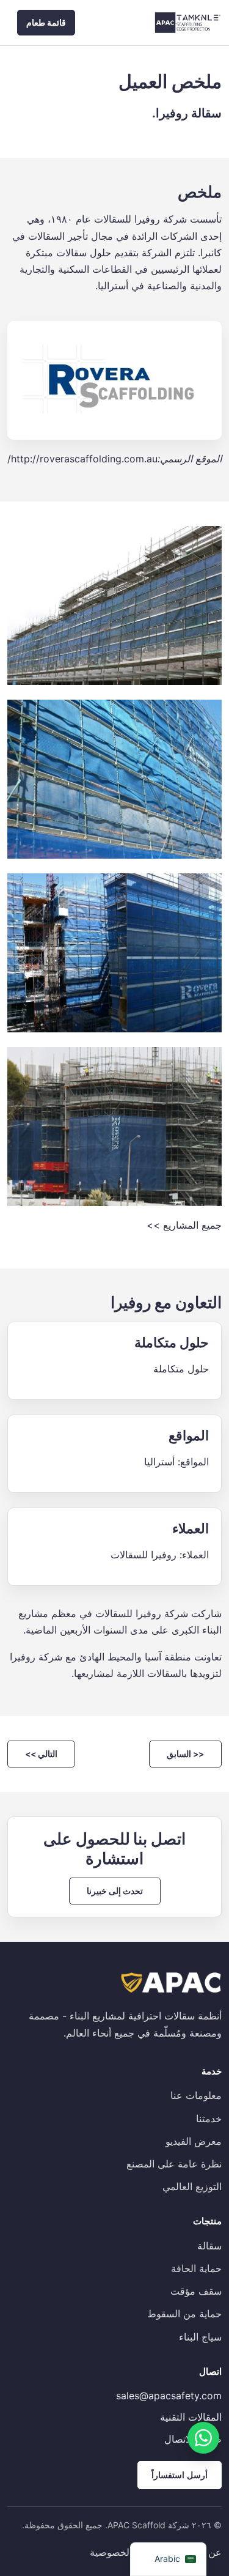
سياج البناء (200, 2337)
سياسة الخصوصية (126, 2552)
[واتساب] (203, 2438)
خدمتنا (209, 2119)
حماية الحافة (196, 2268)
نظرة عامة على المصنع (174, 2164)
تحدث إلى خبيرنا (115, 1891)
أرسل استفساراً (180, 2475)
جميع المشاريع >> (184, 1225)
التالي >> (41, 1754)
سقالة (209, 2246)
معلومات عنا (196, 2095)
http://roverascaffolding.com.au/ (82, 459)
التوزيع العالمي (192, 2186)
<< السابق (185, 1754)
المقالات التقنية (191, 2417)
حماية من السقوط (184, 2314)
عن (215, 2552)
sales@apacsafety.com (169, 2396)
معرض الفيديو (194, 2141)
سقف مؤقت (196, 2291)
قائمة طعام (46, 22)
